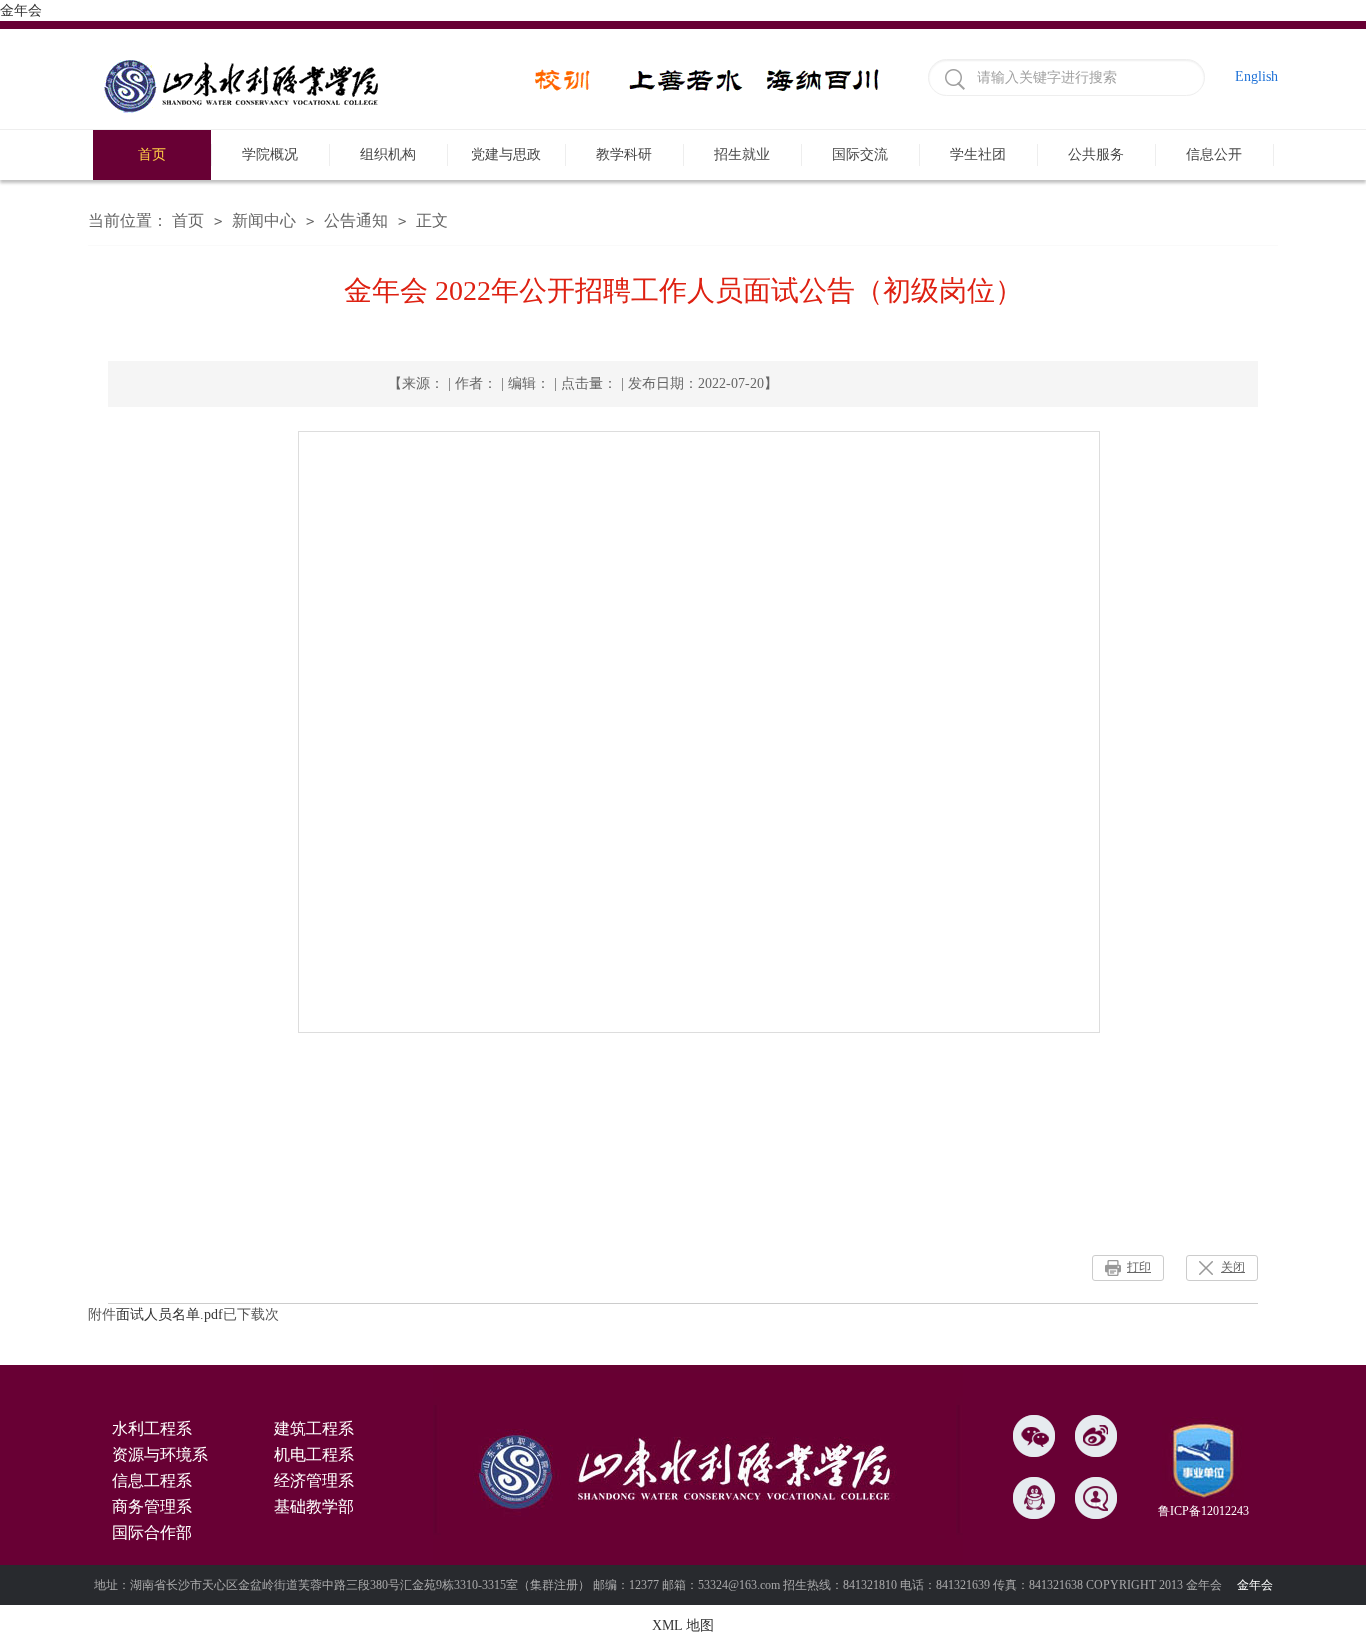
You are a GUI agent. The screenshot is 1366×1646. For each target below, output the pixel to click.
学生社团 (978, 154)
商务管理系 (152, 1506)
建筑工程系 (314, 1428)
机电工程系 (314, 1454)
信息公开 (1214, 154)
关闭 (1233, 1267)
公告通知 (356, 220)
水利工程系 (152, 1428)
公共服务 (1096, 154)
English (1256, 76)
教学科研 (624, 154)
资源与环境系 (160, 1454)
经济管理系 (314, 1480)
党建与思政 (506, 154)
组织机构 (388, 154)
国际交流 (860, 154)
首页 (152, 154)
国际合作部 (152, 1532)
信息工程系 (152, 1480)
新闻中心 (264, 220)
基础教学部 (314, 1506)
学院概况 (270, 154)
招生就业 (742, 154)
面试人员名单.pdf (169, 1314)
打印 (1139, 1267)
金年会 (21, 10)
